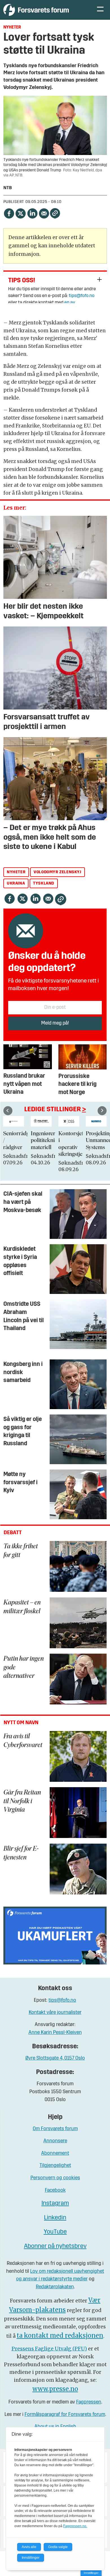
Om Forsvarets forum (55, 2129)
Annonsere (55, 2141)
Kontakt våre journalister (55, 2013)
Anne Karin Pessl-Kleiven (55, 2033)
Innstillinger (91, 2573)
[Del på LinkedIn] (32, 213)
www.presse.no (55, 2389)
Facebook (55, 2190)
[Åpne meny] (100, 10)
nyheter (16, 872)
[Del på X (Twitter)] (20, 213)
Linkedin (55, 2218)
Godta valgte (58, 2547)
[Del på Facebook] (9, 213)
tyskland (44, 884)
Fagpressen (89, 2402)
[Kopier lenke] (55, 213)
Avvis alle (29, 2547)
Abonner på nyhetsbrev (55, 2246)
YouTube (55, 2232)
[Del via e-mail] (44, 213)
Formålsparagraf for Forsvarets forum (65, 2415)
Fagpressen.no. (75, 2526)
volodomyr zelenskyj (57, 872)
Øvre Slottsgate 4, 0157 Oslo (55, 2058)
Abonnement (55, 2153)
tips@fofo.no (82, 296)
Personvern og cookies (55, 2178)
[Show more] (99, 279)
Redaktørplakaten (55, 2287)
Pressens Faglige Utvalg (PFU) (49, 2349)
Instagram (55, 2203)
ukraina (16, 884)
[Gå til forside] (44, 10)
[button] (8, 1111)
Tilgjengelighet (55, 2166)
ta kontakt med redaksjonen (60, 2336)
